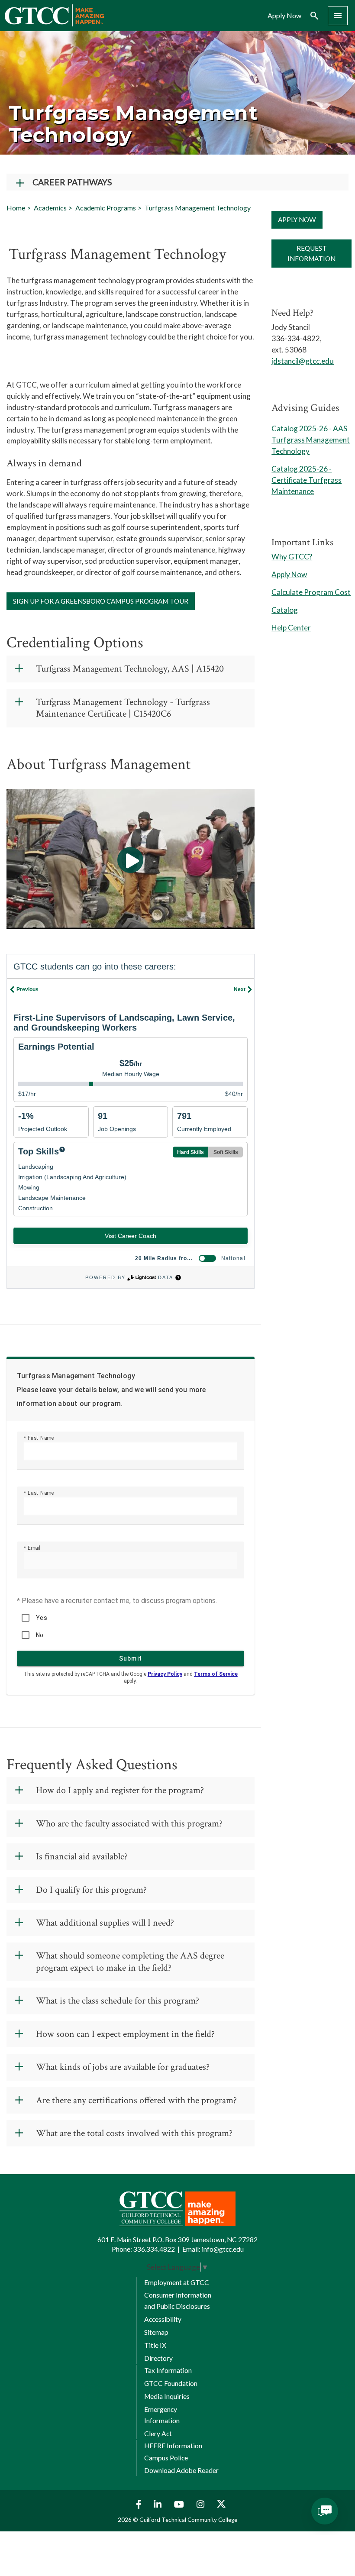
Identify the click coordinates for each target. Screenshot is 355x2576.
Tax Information (168, 2370)
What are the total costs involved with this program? (134, 2133)
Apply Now (297, 220)
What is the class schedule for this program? (118, 2001)
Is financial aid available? (82, 1857)
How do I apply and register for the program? (120, 1790)
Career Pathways (72, 182)
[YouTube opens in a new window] (180, 2504)
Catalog (285, 610)
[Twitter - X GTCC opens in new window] (221, 2504)
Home (16, 208)
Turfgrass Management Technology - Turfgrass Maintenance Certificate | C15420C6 (123, 708)
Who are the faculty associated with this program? (129, 1824)
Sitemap (156, 2332)
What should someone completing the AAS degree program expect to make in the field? (130, 1962)
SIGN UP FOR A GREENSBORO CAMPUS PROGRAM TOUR (101, 601)
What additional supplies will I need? (105, 1923)
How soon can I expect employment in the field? (125, 2034)
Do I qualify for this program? (91, 1890)
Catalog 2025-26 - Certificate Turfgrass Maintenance (307, 480)
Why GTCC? (292, 557)
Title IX (155, 2345)
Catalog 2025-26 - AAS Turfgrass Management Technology (311, 440)
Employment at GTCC (177, 2282)
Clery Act (158, 2434)
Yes (42, 1618)
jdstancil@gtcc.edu (303, 361)
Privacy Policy (165, 1674)
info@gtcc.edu (223, 2249)
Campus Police (166, 2458)
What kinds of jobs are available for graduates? (123, 2067)
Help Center (291, 628)
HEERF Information (173, 2446)
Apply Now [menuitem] (284, 16)
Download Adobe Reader (181, 2470)
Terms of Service (216, 1674)
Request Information (311, 253)
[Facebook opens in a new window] (137, 2504)
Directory (158, 2358)
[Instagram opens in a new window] (202, 2504)
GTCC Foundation (171, 2383)
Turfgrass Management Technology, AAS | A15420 (130, 669)
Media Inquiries (167, 2396)
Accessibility (163, 2319)
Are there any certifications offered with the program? (136, 2100)
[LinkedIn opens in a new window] (159, 2504)
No (40, 1635)
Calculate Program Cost (311, 592)
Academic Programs (106, 208)
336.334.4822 (154, 2249)
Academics (50, 208)
